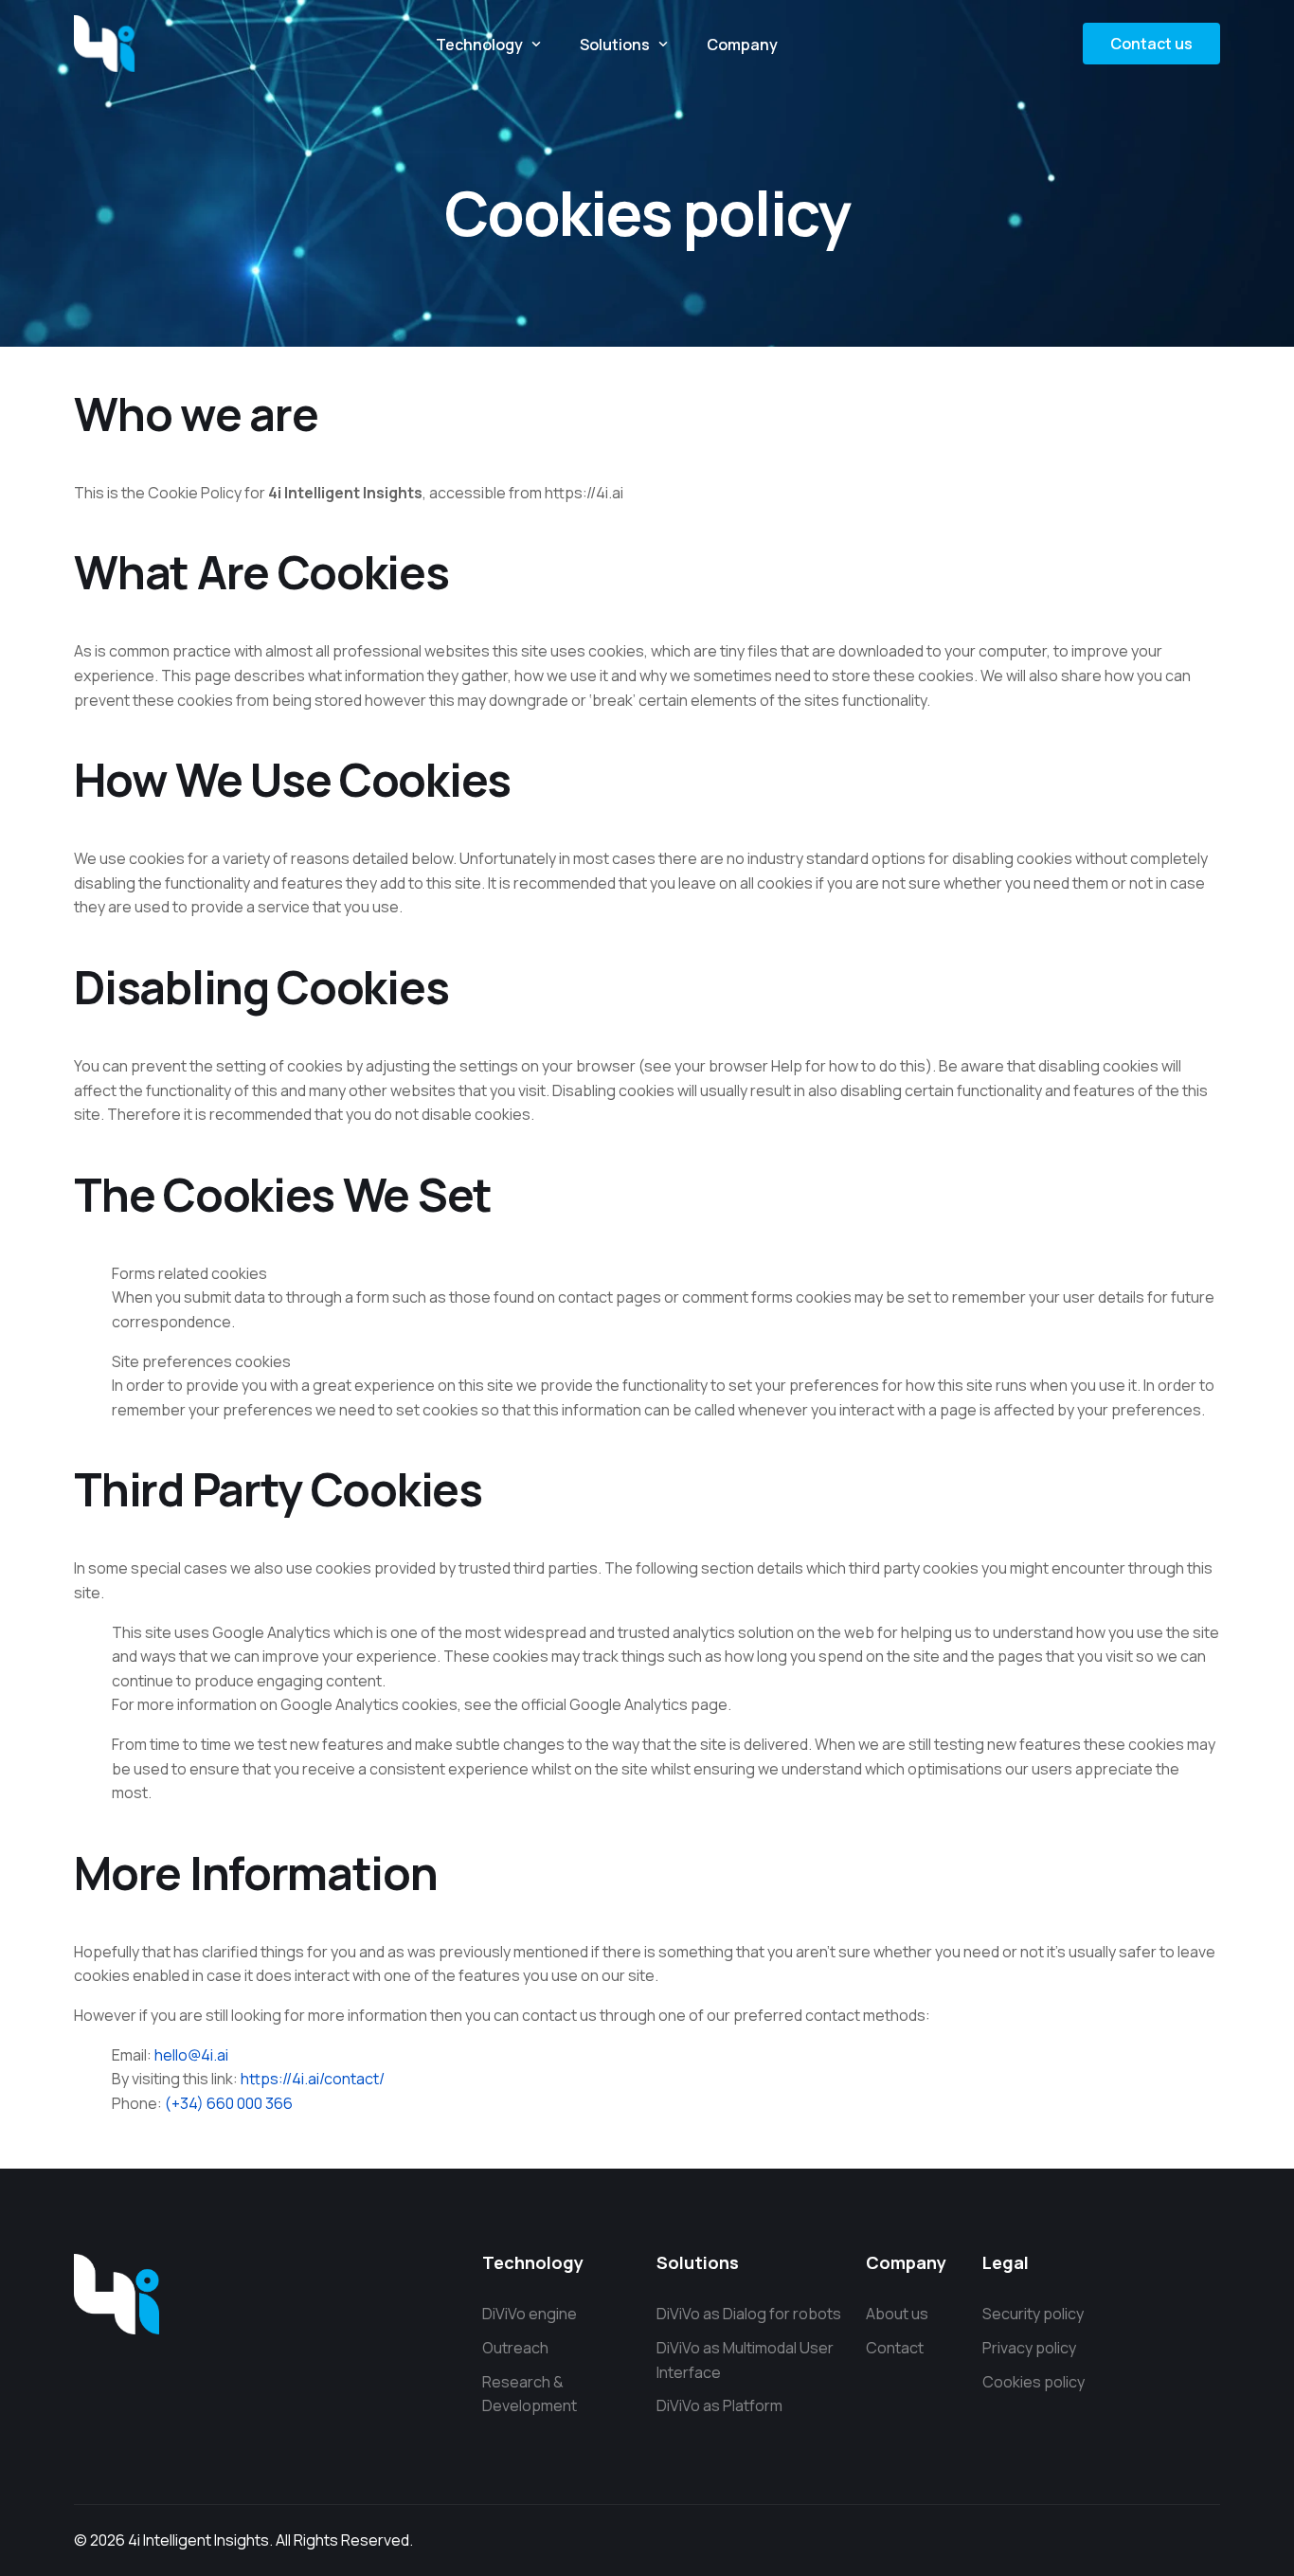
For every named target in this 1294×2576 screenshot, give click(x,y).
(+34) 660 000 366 (229, 2103)
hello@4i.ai (191, 2055)
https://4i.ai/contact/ (313, 2079)
